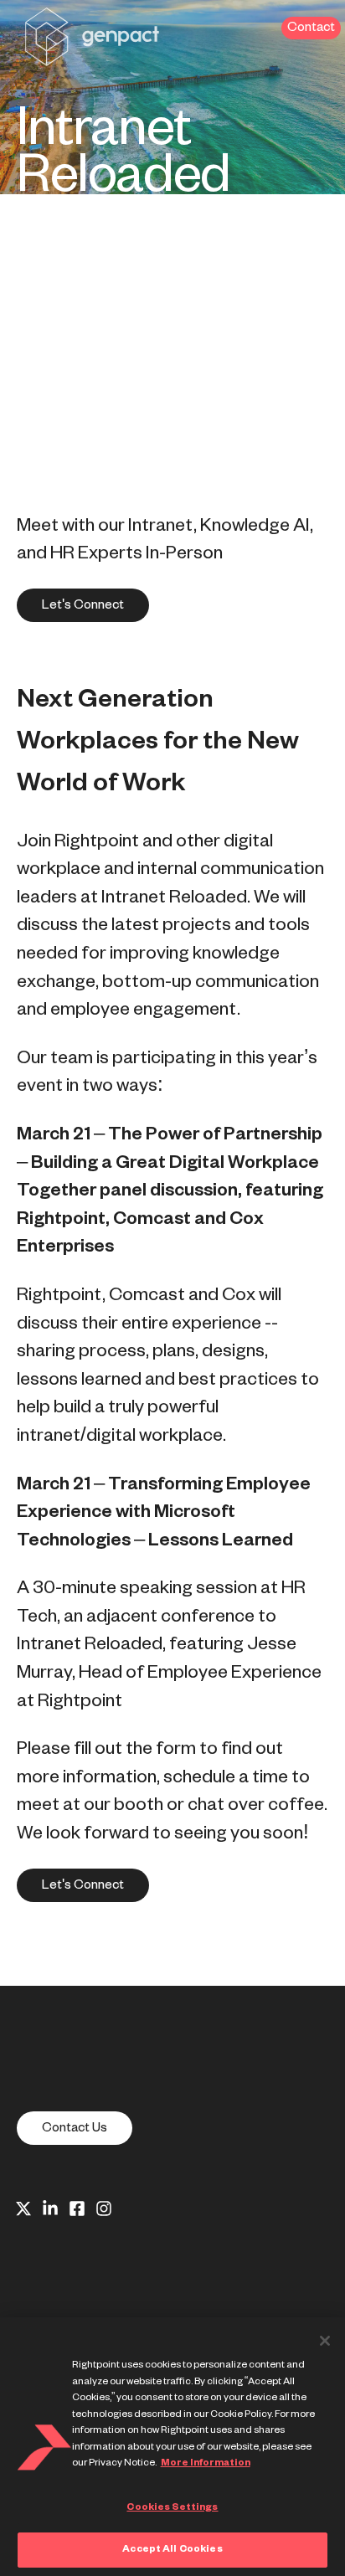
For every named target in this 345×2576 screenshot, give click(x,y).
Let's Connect (83, 605)
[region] (172, 2447)
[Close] (325, 2341)
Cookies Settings (172, 2507)
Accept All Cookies (172, 2549)
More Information (206, 2463)
